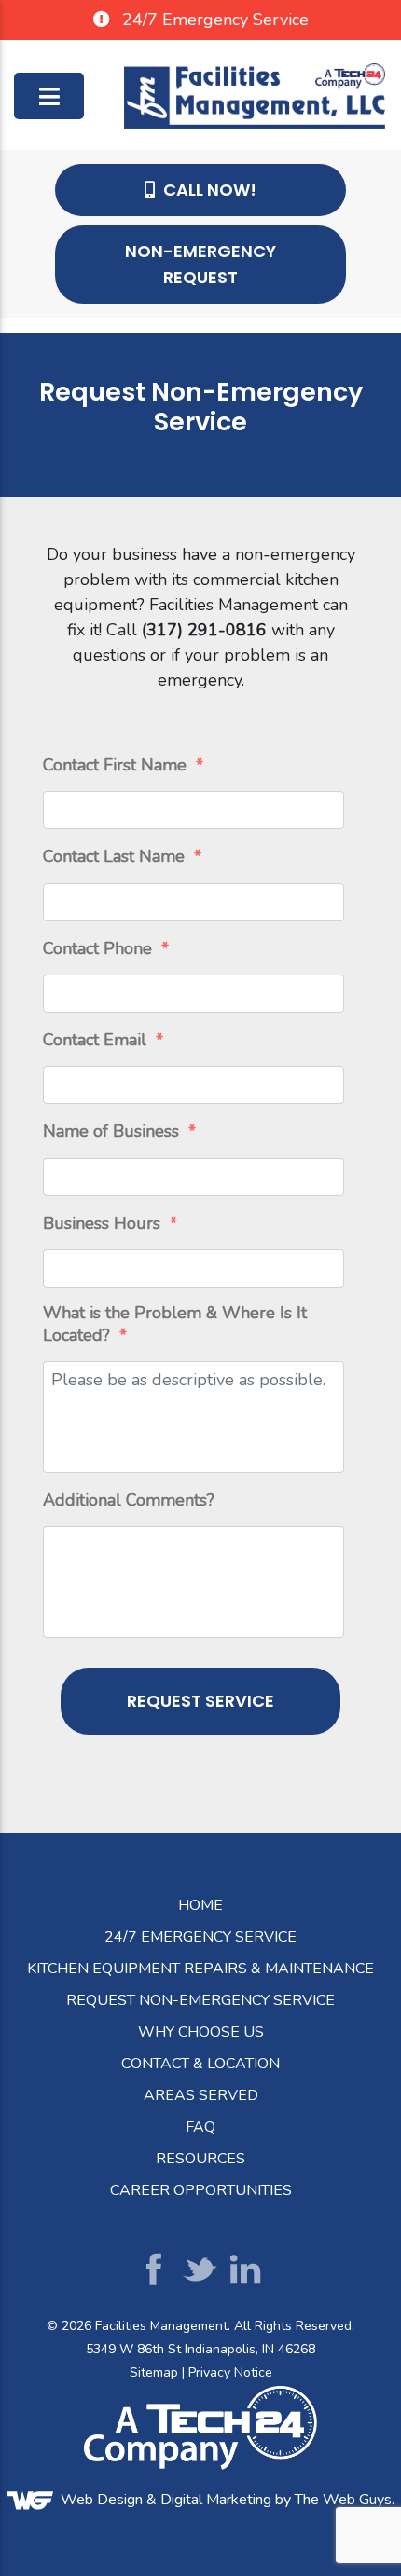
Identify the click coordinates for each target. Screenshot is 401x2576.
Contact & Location (200, 2064)
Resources (200, 2159)
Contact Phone (106, 949)
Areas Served (201, 2095)
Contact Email (103, 1040)
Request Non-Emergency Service (200, 2000)
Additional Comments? (129, 1500)
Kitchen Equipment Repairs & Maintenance (200, 1969)
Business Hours (110, 1224)
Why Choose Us (201, 2032)
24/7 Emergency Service (200, 1937)
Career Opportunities (201, 2190)
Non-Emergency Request (200, 264)
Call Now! (208, 190)
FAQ (200, 2127)
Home (200, 1905)
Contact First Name (123, 765)
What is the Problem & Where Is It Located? (175, 1324)
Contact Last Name (122, 857)
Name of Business (119, 1131)
